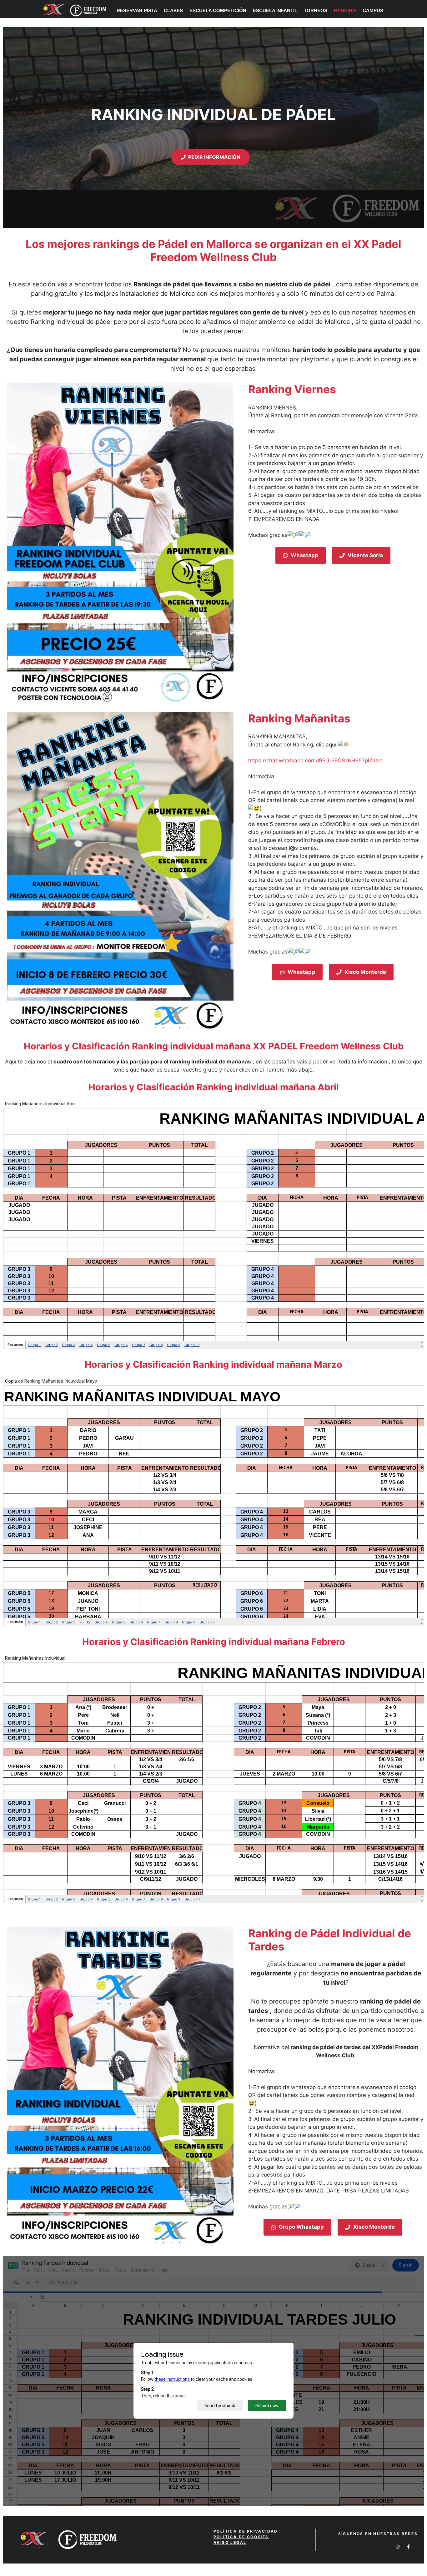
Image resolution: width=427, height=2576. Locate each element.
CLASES (173, 10)
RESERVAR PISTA (137, 10)
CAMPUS (373, 10)
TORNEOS (316, 10)
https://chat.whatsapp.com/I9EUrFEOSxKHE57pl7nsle (315, 760)
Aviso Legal (230, 2542)
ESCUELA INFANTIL (275, 10)
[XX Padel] (72, 10)
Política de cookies (241, 2537)
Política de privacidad (246, 2531)
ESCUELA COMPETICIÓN (218, 10)
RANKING (345, 10)
